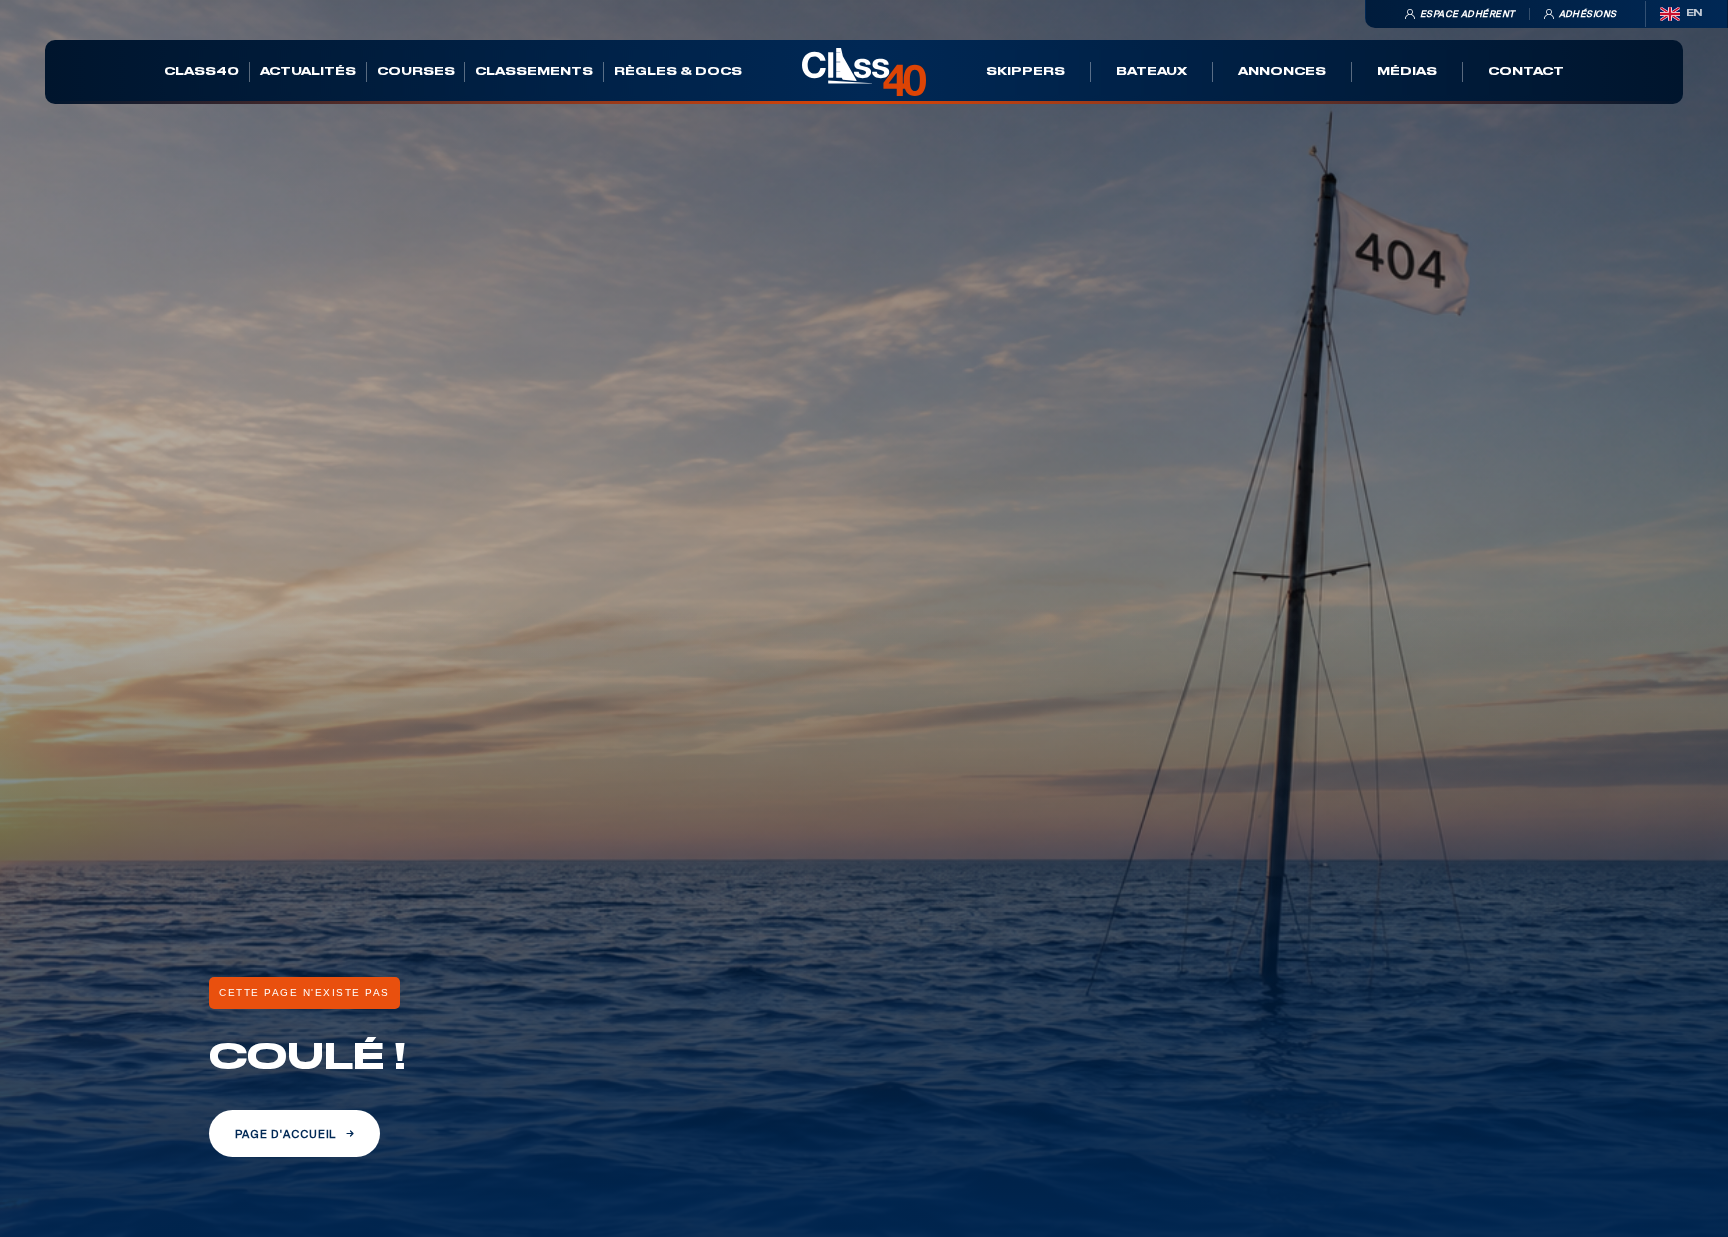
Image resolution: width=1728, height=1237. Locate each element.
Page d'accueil (285, 1134)
